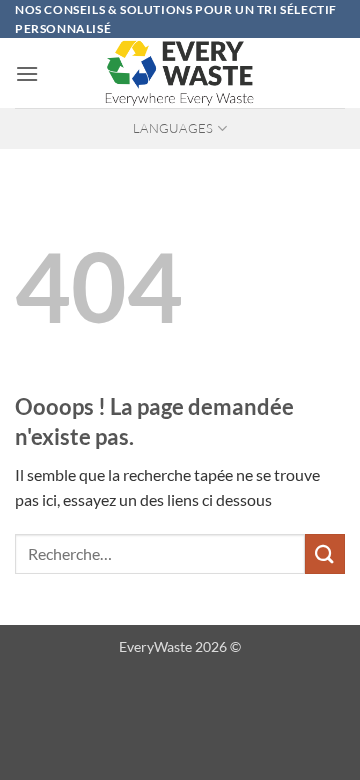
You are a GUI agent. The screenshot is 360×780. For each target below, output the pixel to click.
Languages (173, 128)
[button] (27, 73)
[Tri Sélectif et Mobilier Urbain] (180, 73)
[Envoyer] (325, 553)
